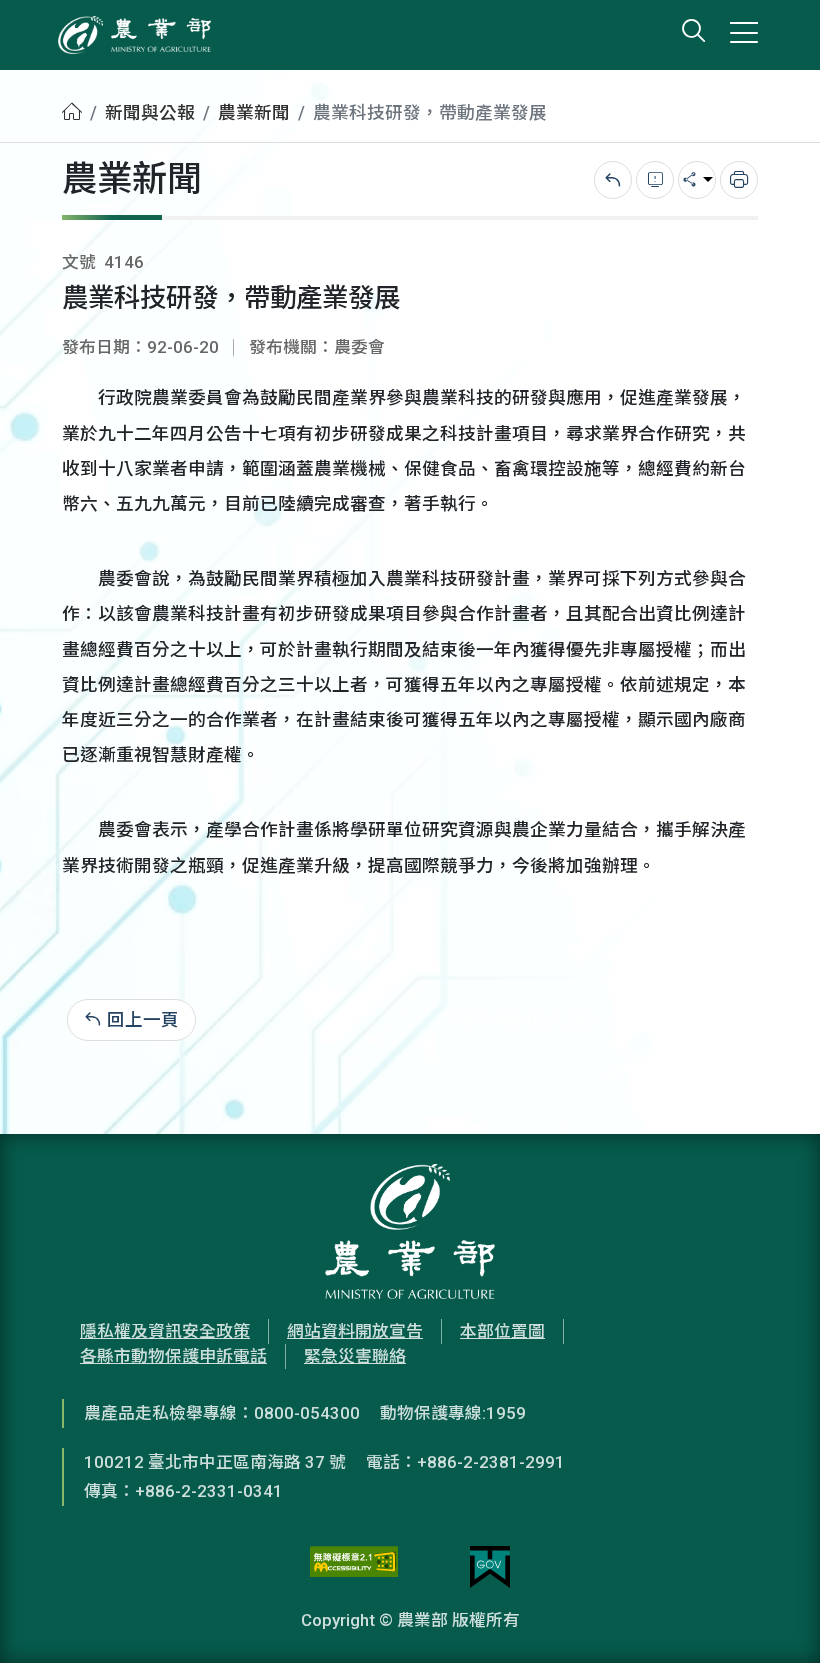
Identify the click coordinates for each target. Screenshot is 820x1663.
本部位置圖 (502, 1331)
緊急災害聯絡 (355, 1356)
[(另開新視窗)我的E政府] (490, 1567)
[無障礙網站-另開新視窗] (354, 1567)
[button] (775, 1618)
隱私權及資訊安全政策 (165, 1331)
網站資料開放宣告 (355, 1331)
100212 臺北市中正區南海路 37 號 (215, 1462)
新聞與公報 (150, 113)
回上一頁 (143, 1020)
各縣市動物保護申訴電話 (173, 1356)
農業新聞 (254, 113)
